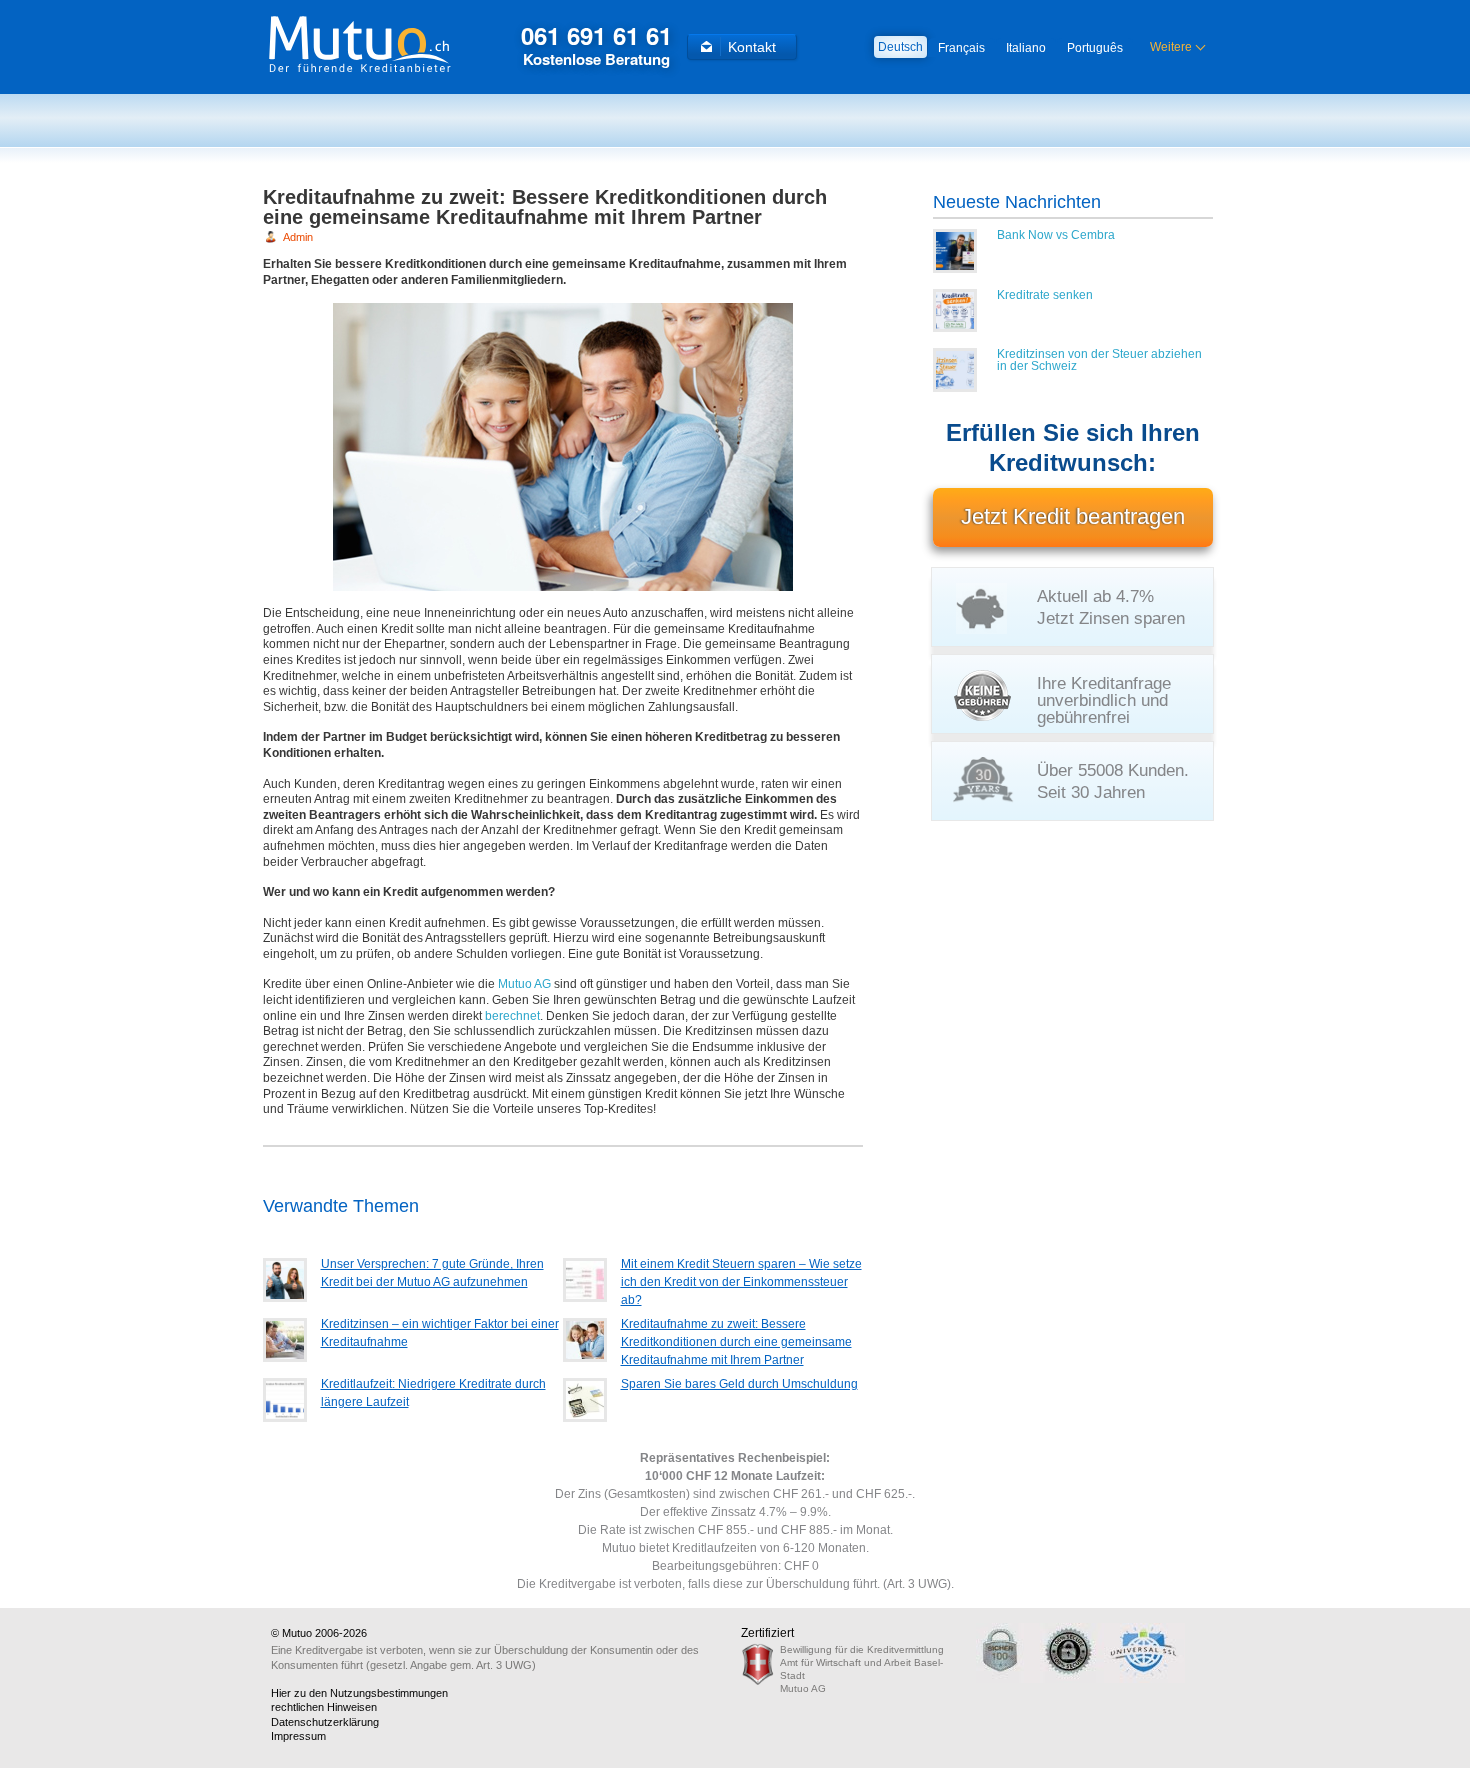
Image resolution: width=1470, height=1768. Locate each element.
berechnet (512, 1016)
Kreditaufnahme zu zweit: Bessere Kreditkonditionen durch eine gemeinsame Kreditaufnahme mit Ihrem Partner (736, 1342)
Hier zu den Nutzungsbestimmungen (359, 1693)
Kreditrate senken (1045, 295)
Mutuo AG (524, 984)
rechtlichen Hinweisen (324, 1707)
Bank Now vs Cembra (1056, 235)
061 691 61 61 (596, 44)
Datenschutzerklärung (325, 1722)
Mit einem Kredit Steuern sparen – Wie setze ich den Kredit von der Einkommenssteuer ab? (741, 1282)
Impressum (298, 1736)
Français (961, 48)
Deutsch (900, 47)
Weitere (1171, 47)
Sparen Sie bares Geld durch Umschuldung (739, 1384)
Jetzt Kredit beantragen (1073, 516)
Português (1095, 48)
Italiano (1026, 48)
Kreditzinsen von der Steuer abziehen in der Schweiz (1099, 360)
